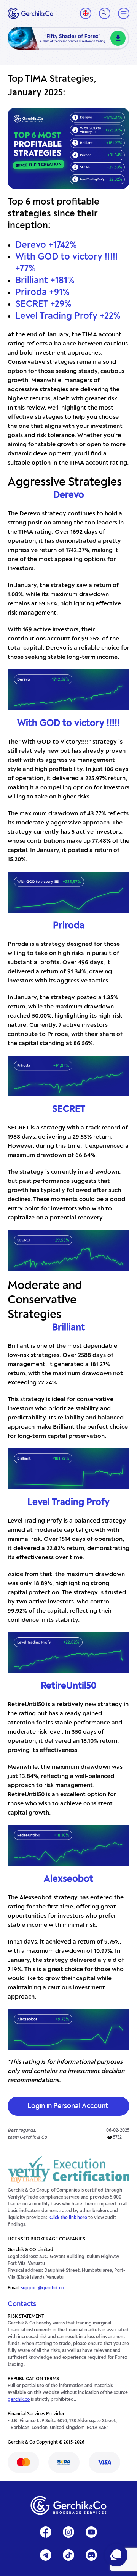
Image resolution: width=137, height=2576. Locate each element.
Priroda (69, 926)
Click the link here (68, 2218)
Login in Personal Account (68, 2106)
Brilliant (68, 1328)
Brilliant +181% (45, 281)
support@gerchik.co (42, 2288)
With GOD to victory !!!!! (68, 724)
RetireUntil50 (68, 1686)
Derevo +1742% (46, 245)
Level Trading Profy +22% (68, 316)
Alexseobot (68, 1879)
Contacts (22, 2304)
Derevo (69, 495)
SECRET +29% (43, 305)
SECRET (69, 1110)
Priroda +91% (42, 293)
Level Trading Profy (68, 1503)
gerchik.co (19, 2400)
